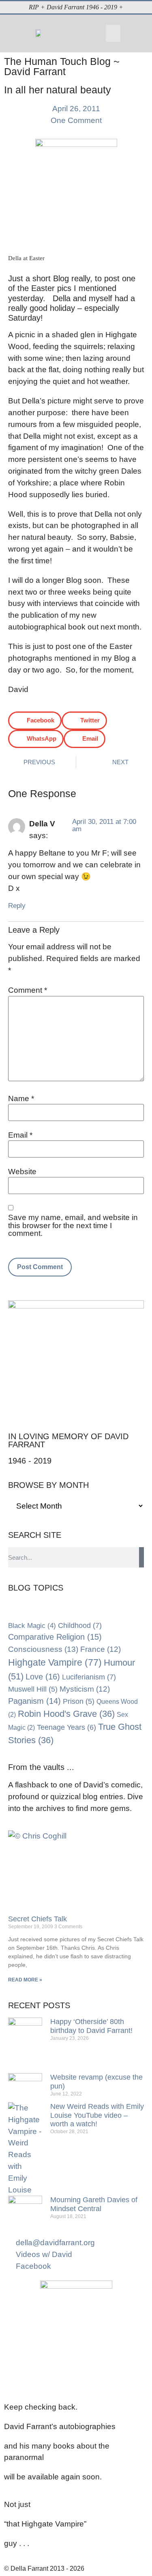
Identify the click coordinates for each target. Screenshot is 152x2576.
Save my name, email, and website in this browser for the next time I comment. (73, 1225)
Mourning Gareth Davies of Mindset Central (94, 2204)
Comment (28, 990)
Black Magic (32, 1625)
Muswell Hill (33, 1689)
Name (21, 1098)
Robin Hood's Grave (66, 1714)
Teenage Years (66, 1727)
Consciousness (43, 1649)
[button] (113, 33)
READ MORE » (25, 1980)
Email (20, 1135)
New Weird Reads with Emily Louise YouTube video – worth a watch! (97, 2115)
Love (43, 1677)
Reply (17, 905)
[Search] (141, 1557)
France (101, 1649)
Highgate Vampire (55, 1662)
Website (22, 1172)
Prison (79, 1701)
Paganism (34, 1701)
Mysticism (85, 1689)
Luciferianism (89, 1677)
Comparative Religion (55, 1637)
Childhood (80, 1625)
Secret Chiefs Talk (37, 1919)
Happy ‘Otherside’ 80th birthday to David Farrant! (91, 2026)
